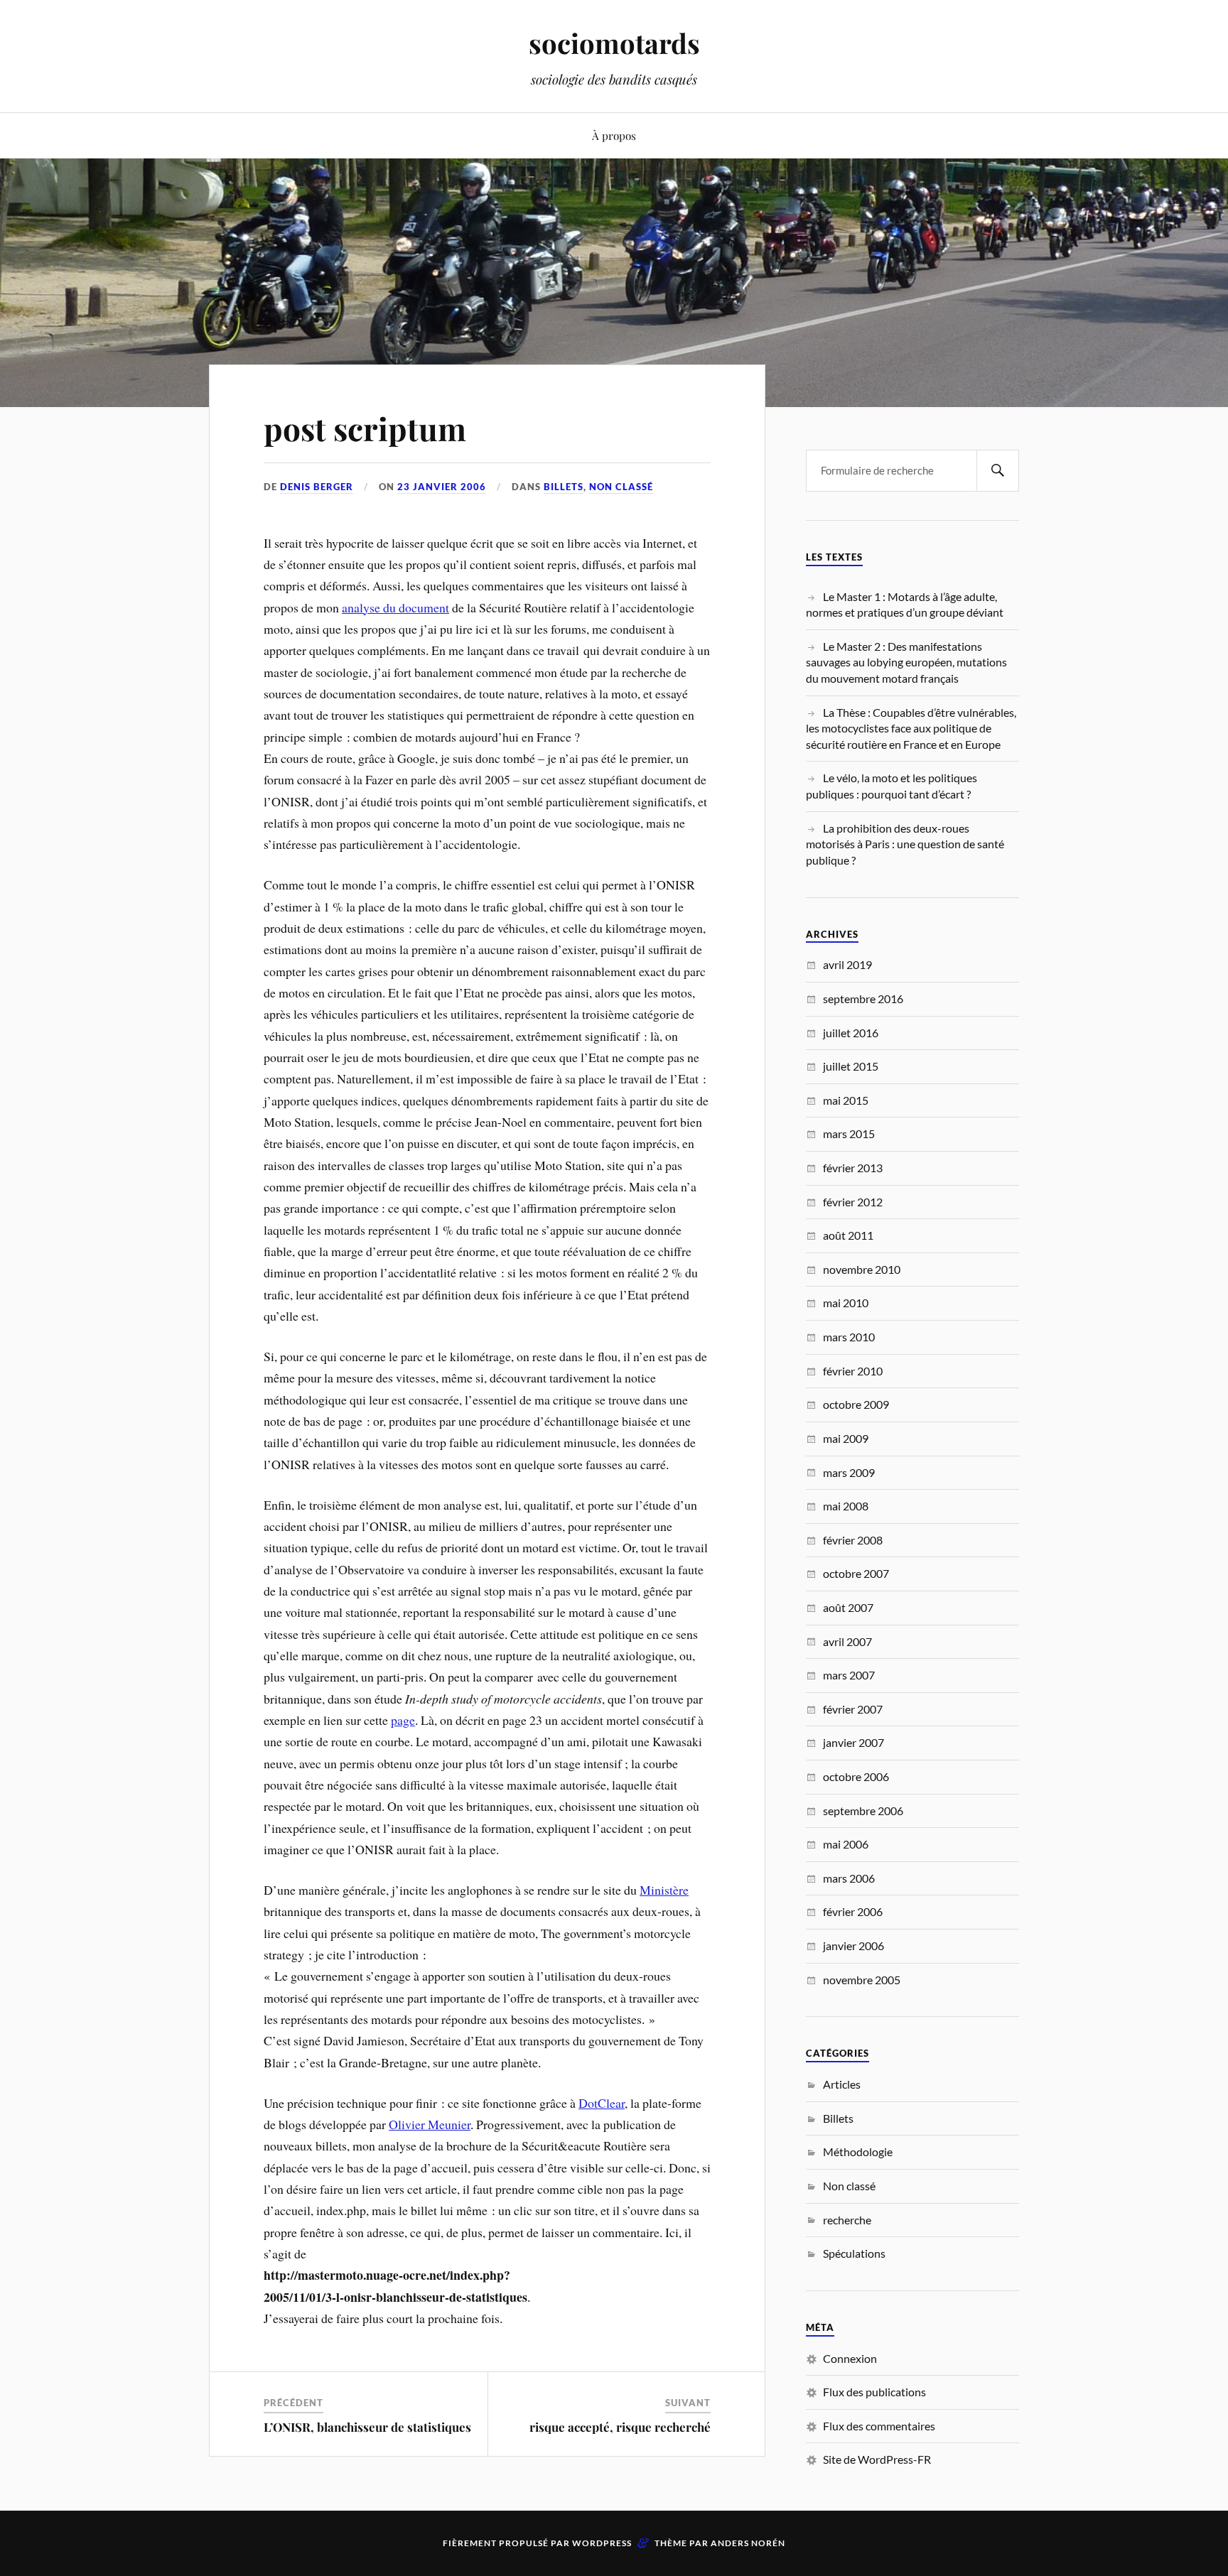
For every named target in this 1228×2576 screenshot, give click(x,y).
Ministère (664, 1890)
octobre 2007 (856, 1573)
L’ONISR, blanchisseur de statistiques (367, 2427)
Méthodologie (858, 2152)
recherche (847, 2220)
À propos (614, 135)
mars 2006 (849, 1878)
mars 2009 (849, 1472)
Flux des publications (874, 2392)
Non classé (621, 487)
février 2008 (853, 1540)
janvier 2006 (853, 1945)
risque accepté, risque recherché (620, 2427)
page (403, 1720)
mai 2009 (846, 1438)
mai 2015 (846, 1100)
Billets (564, 487)
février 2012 (853, 1202)
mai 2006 (846, 1844)
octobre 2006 (856, 1776)
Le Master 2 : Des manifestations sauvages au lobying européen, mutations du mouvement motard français (906, 662)
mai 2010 (846, 1303)
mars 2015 (849, 1133)
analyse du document (395, 607)
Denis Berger (317, 487)
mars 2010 (849, 1337)
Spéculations (854, 2253)
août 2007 (848, 1607)
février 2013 (853, 1168)
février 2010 (853, 1371)
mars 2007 (849, 1675)
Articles (842, 2084)
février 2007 (853, 1709)
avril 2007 (847, 1641)
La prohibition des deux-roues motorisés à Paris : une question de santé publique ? (905, 844)
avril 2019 (847, 964)
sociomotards (614, 43)
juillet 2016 (851, 1033)
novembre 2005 (862, 1980)
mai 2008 (846, 1506)
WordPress (602, 2543)
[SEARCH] (998, 471)
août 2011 (848, 1235)
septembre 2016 (863, 999)
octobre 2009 (856, 1404)
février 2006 (853, 1911)
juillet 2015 (851, 1066)
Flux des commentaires (879, 2426)
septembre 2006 (863, 1811)
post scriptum (365, 428)
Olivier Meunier (430, 2124)
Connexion (850, 2358)
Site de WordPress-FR (877, 2459)
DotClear (602, 2103)
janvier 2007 (853, 1742)
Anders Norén (748, 2543)
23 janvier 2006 (442, 487)
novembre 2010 (862, 1269)
